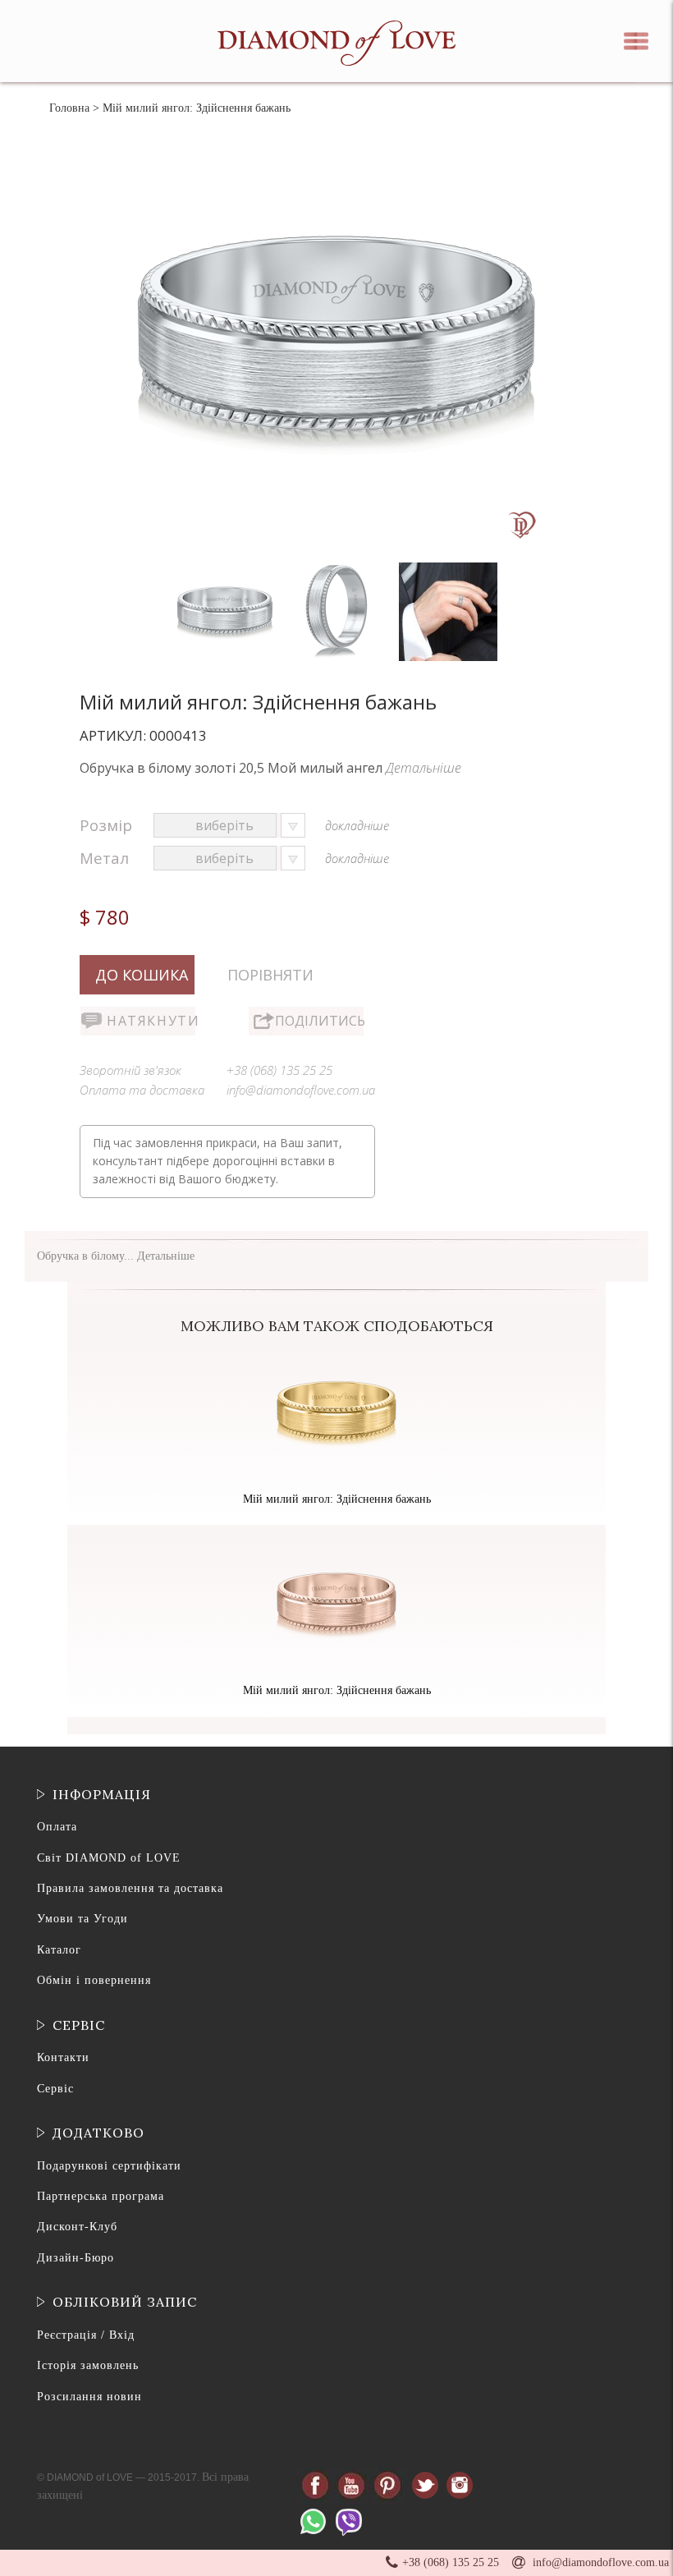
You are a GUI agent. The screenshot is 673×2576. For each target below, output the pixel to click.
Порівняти (270, 975)
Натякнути (151, 1021)
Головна (69, 108)
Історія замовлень (88, 2365)
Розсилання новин (89, 2397)
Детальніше (423, 768)
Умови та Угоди (82, 1919)
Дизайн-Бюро (76, 2258)
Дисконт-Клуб (77, 2227)
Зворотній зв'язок (130, 1070)
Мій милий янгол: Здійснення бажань (337, 1499)
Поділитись (319, 1021)
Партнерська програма (101, 2196)
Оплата (57, 1827)
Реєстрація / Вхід (86, 2335)
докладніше (357, 825)
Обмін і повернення (94, 1980)
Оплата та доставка (142, 1090)
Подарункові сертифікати (109, 2166)
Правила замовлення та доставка (130, 1888)
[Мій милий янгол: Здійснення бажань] (227, 566)
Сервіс (55, 2089)
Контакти (63, 2057)
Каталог (59, 1950)
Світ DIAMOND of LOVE (109, 1858)
